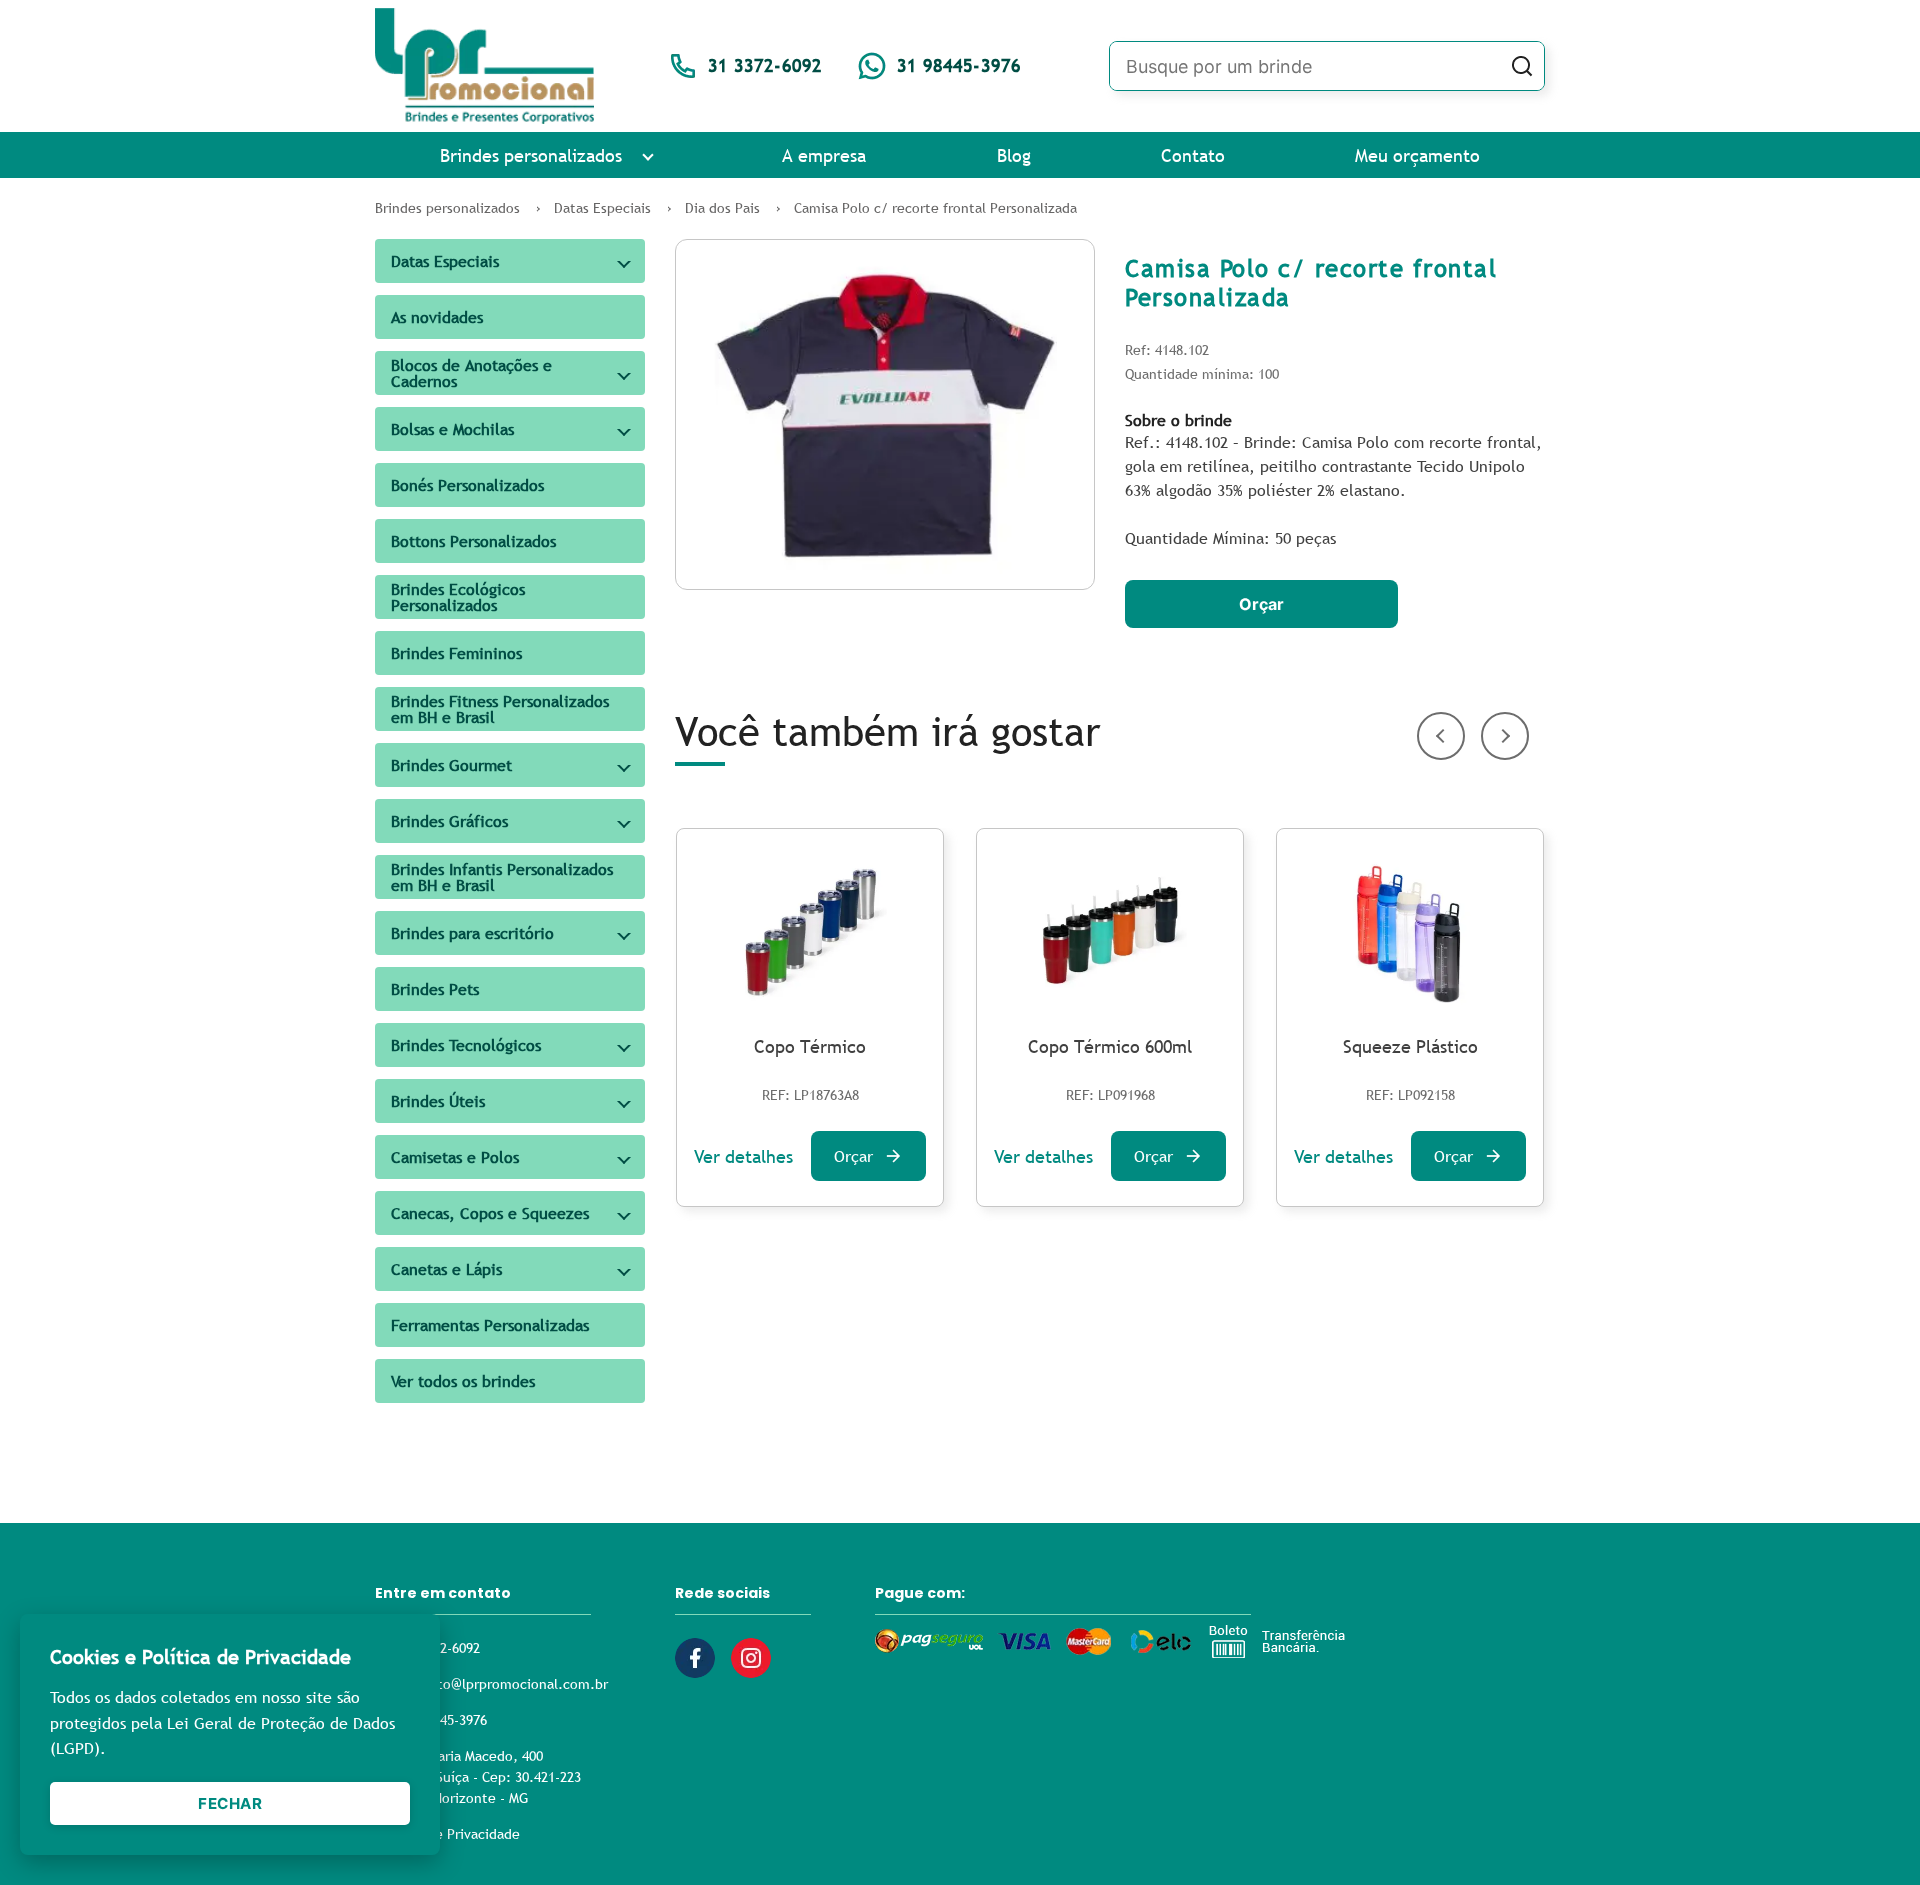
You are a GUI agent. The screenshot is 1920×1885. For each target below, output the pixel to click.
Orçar (1261, 604)
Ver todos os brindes (463, 1381)
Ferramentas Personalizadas (490, 1325)
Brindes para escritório (472, 933)
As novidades (437, 317)
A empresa (824, 155)
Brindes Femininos (456, 653)
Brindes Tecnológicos (466, 1045)
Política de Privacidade (447, 1834)
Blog (1014, 155)
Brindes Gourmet (451, 765)
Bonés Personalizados (467, 485)
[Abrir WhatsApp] (1870, 1834)
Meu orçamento (1417, 155)
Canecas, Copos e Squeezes (490, 1213)
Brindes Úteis (438, 1101)
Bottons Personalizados (473, 541)
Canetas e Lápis (446, 1269)
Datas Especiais (445, 261)
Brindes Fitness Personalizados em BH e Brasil (500, 709)
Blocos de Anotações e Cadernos (471, 373)
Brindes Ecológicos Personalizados (458, 597)
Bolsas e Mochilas (452, 429)
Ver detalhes (743, 1156)
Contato (1193, 155)
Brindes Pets (435, 989)
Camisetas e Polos (455, 1157)
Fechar (230, 1803)
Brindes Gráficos (449, 821)
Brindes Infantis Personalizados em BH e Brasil (502, 877)
